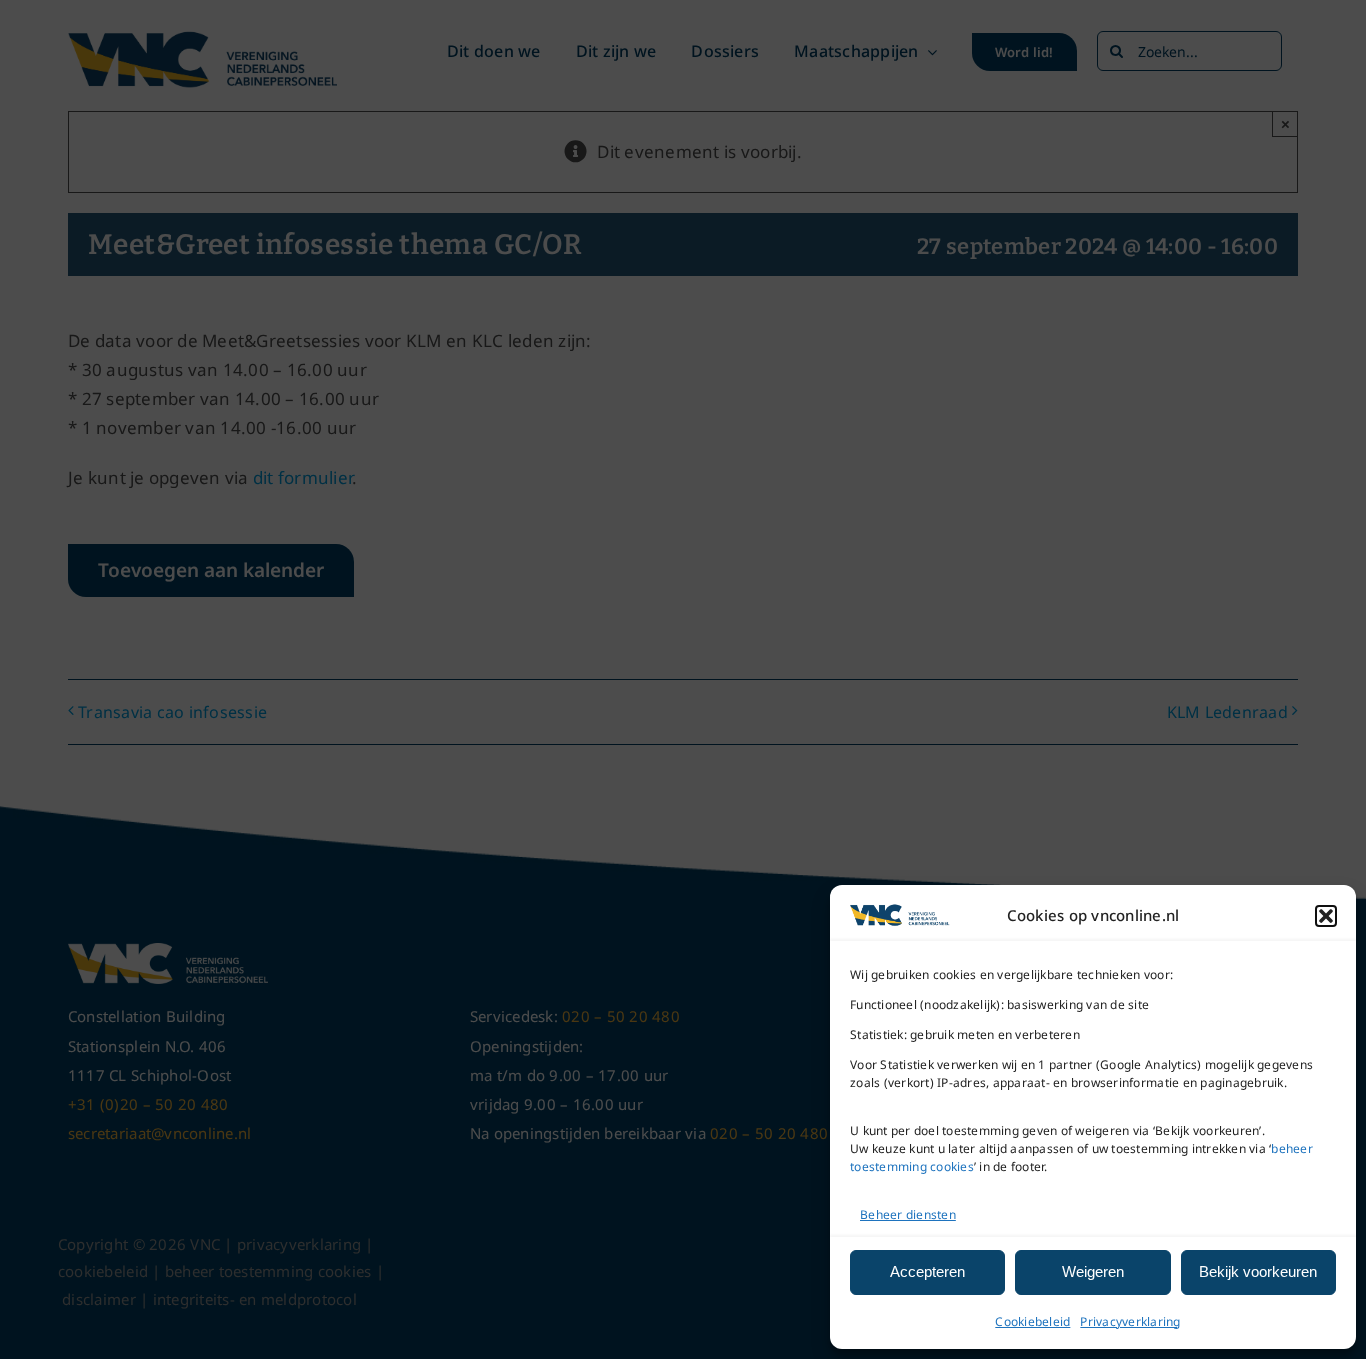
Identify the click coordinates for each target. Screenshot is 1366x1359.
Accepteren (927, 1271)
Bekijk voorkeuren (1258, 1271)
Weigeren (1093, 1271)
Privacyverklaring (1130, 1321)
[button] (1326, 916)
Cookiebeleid (1032, 1321)
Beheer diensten (908, 1214)
